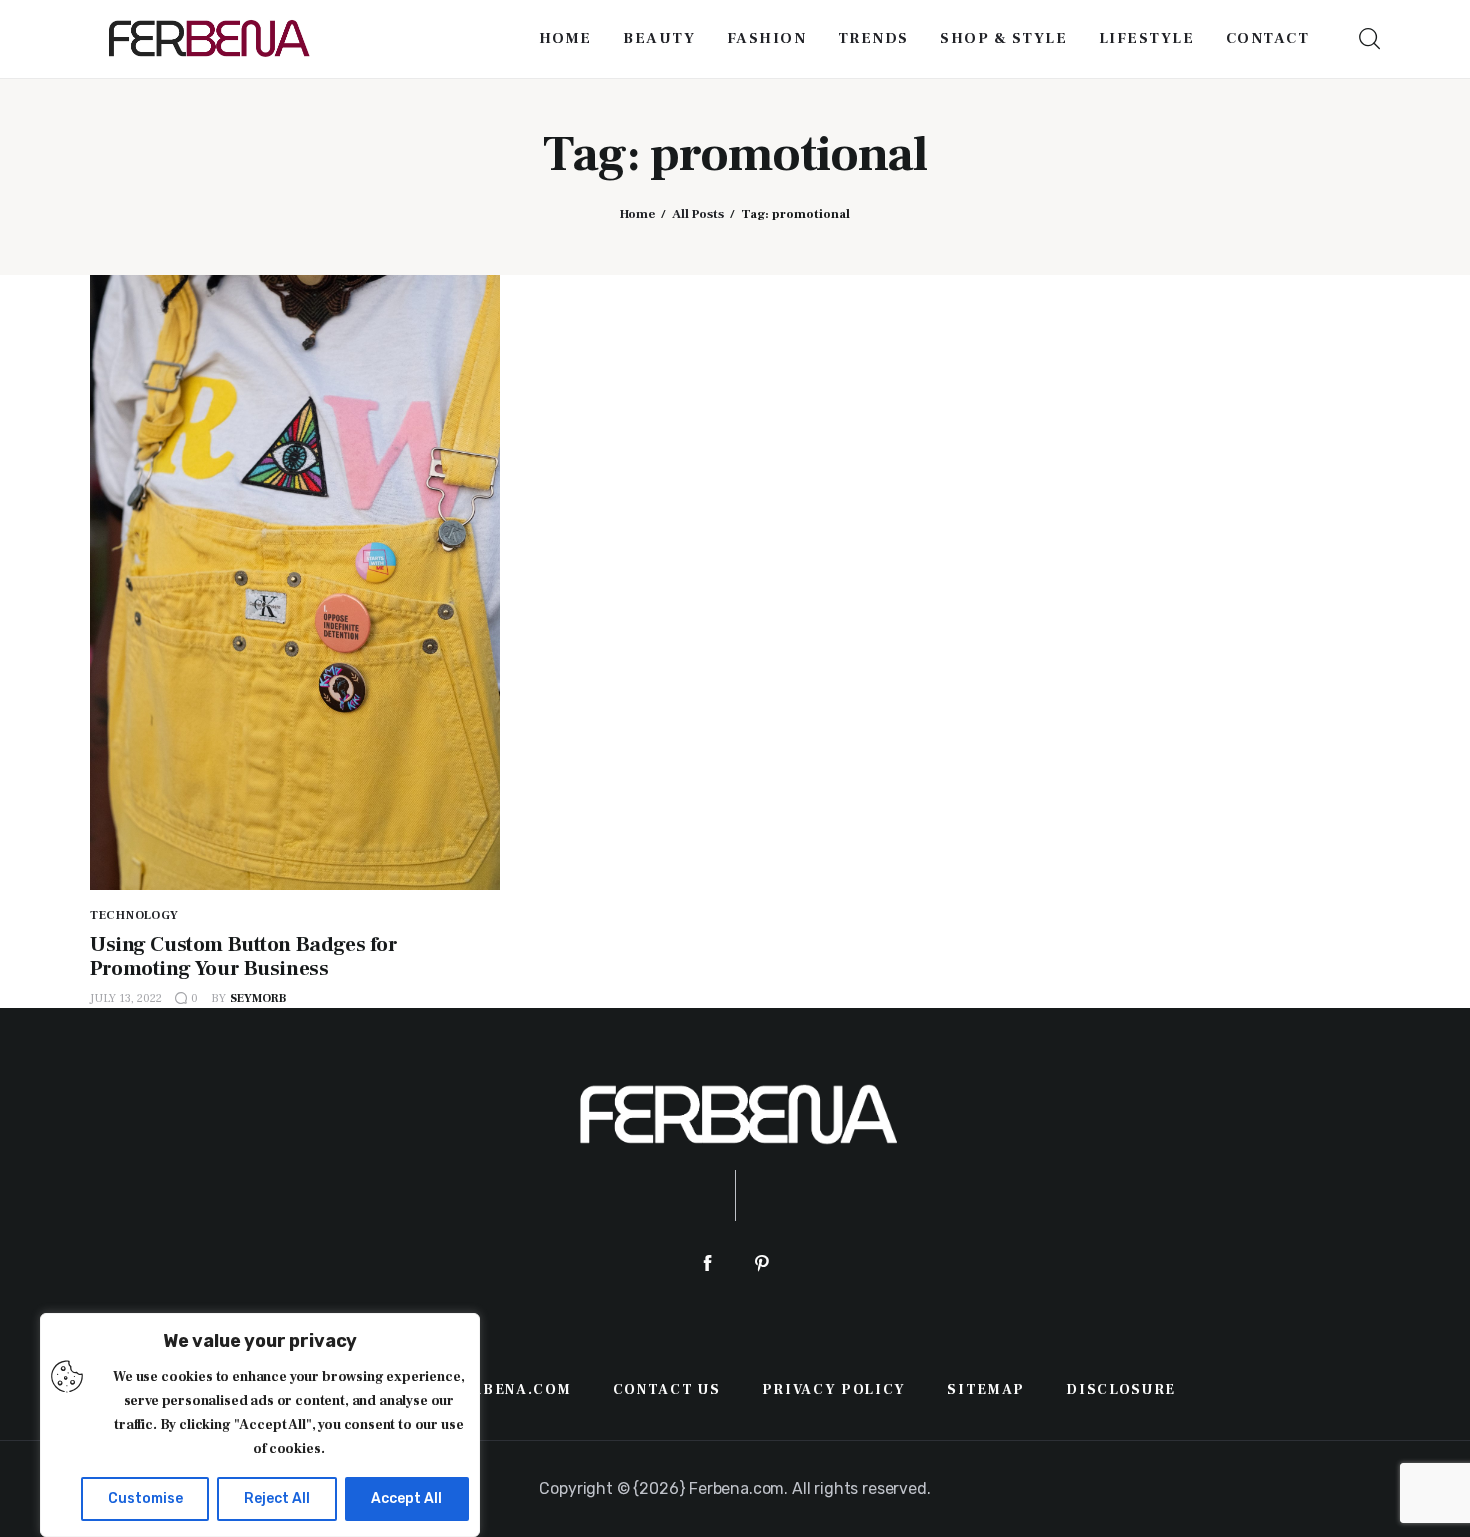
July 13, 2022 (126, 998)
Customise (145, 1498)
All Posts (698, 214)
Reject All (277, 1498)
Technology (134, 915)
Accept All (406, 1498)
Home (637, 214)
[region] (260, 1425)
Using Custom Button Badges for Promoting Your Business (243, 956)
